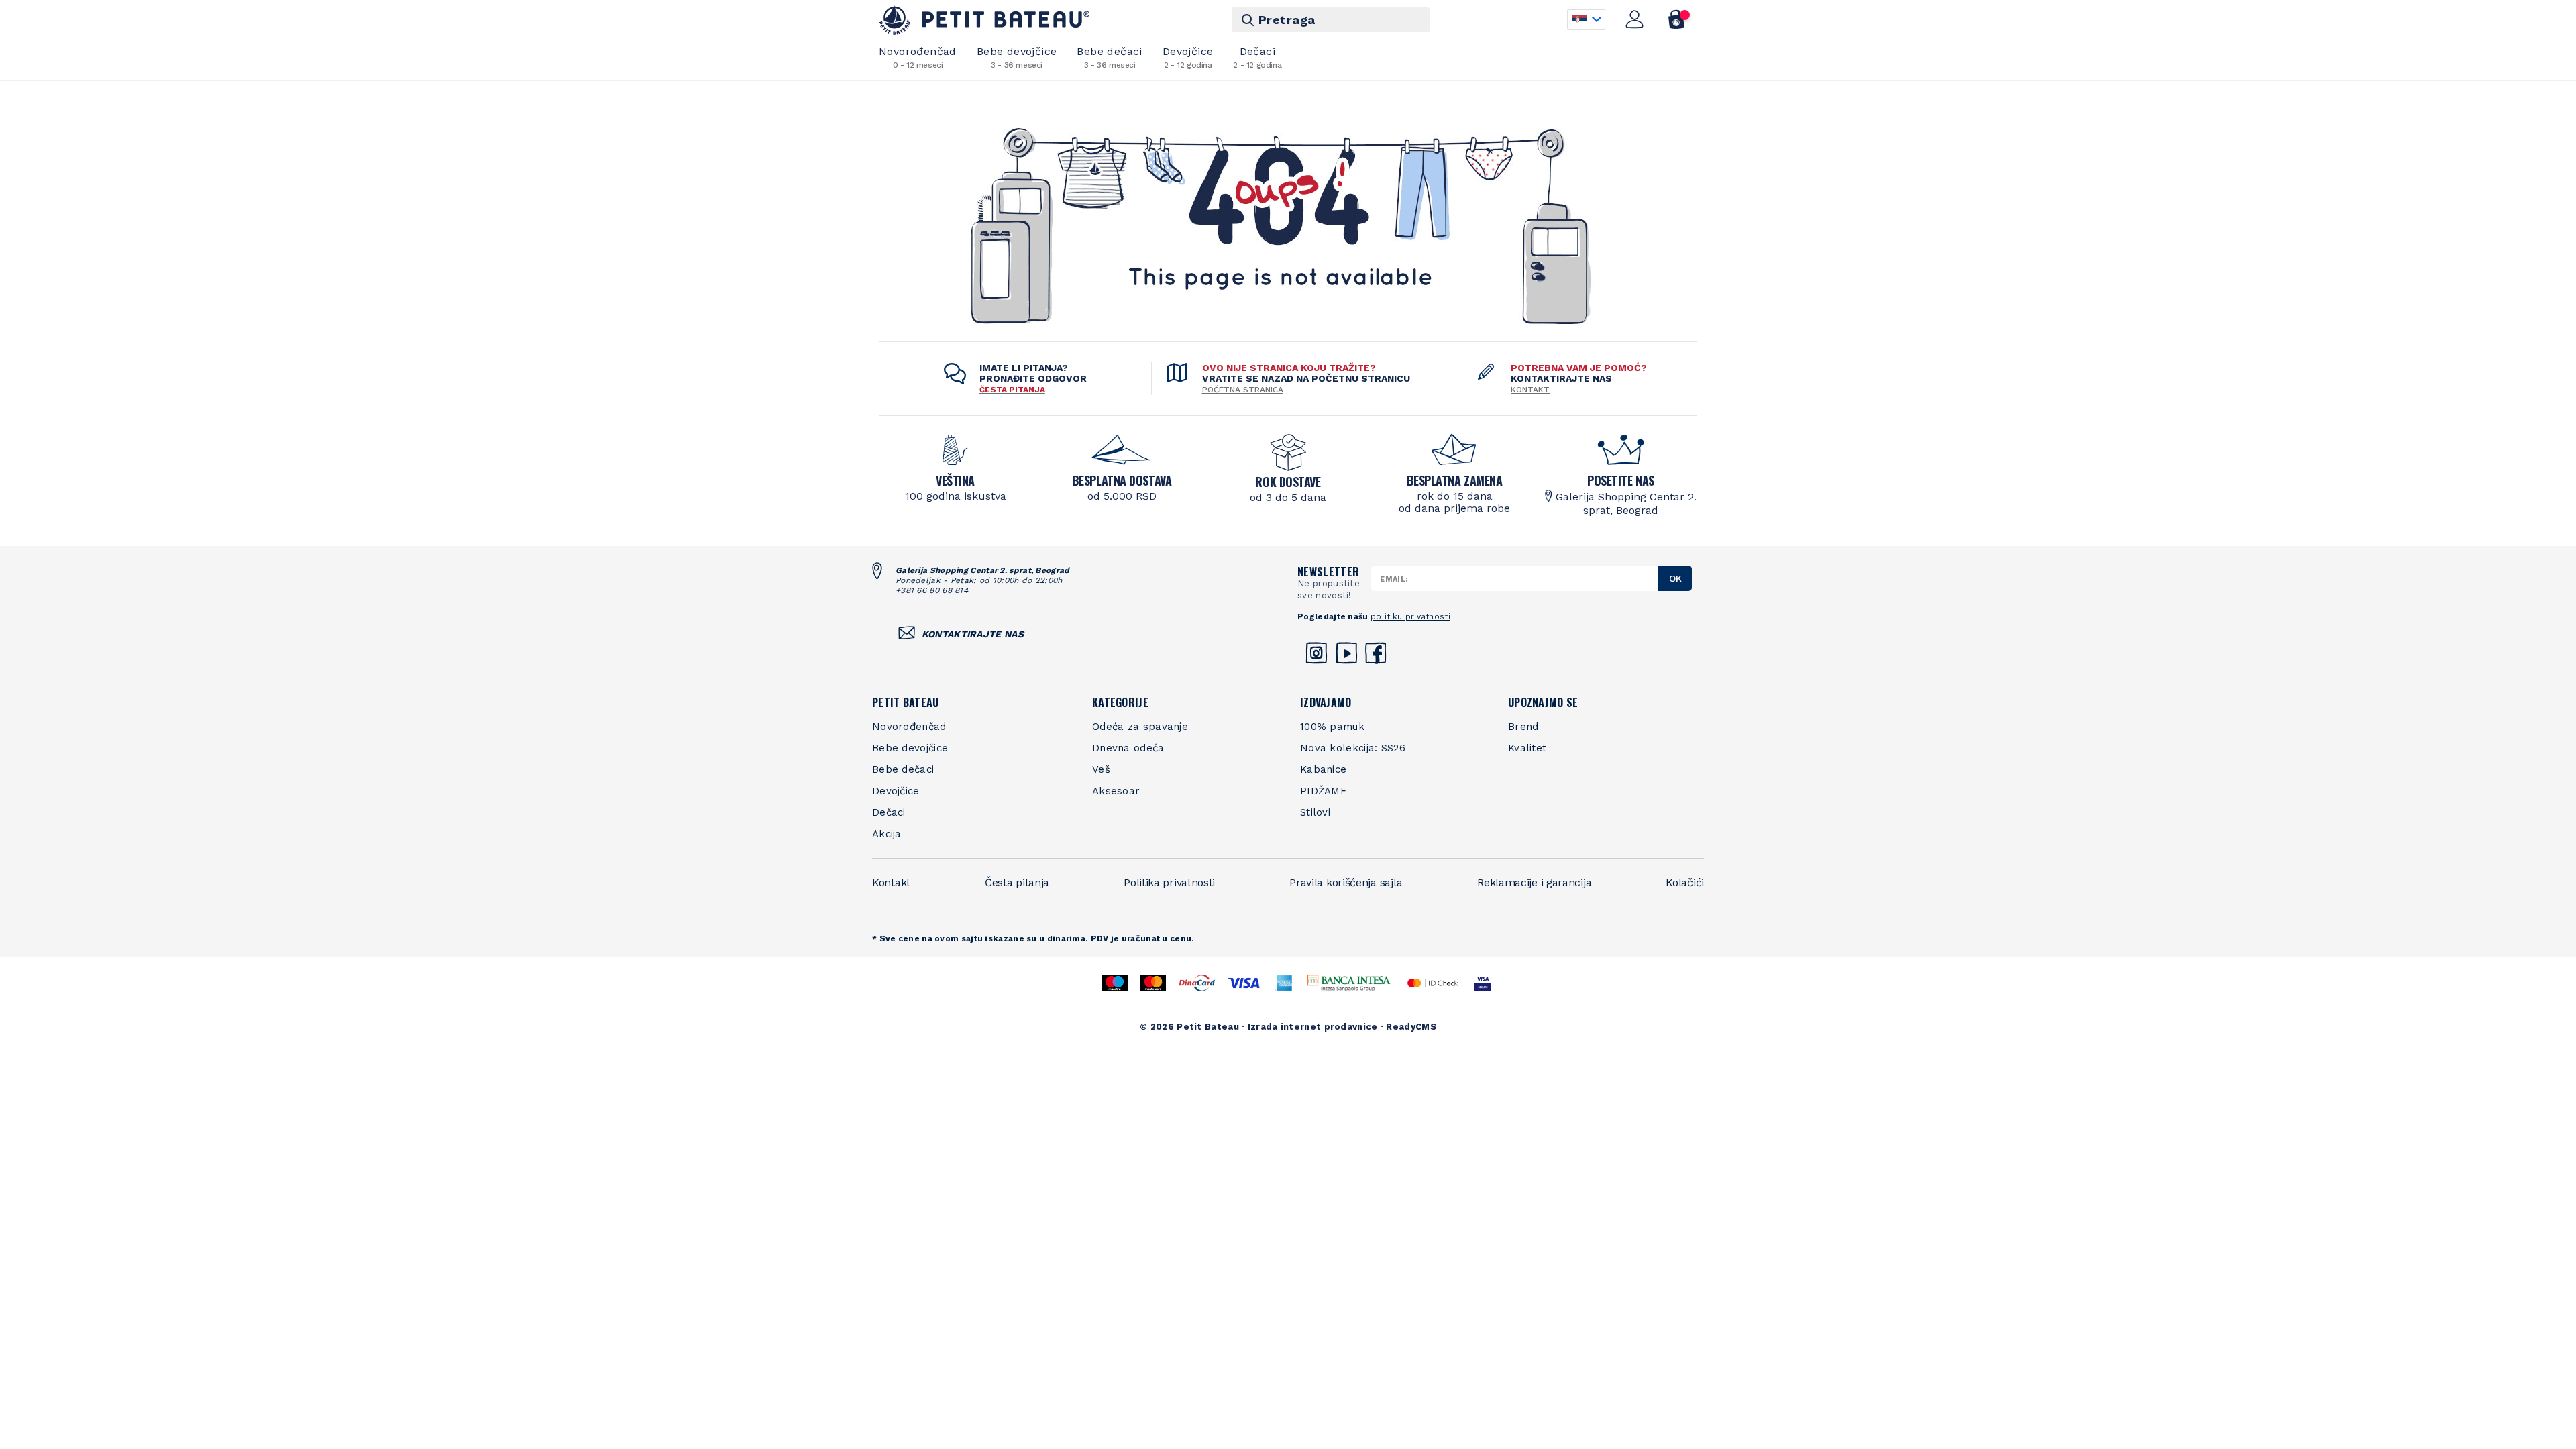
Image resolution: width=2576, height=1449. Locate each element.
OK (1675, 578)
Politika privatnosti (1169, 882)
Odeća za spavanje (1140, 727)
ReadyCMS (1411, 1027)
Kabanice (1323, 769)
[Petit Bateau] (984, 20)
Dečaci (1257, 57)
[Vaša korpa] (1677, 19)
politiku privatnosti (1410, 616)
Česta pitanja (1017, 882)
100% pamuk (1332, 727)
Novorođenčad (918, 57)
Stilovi (1315, 812)
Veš (1101, 769)
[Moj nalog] (1635, 19)
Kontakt (1530, 390)
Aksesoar (1116, 791)
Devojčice (1188, 57)
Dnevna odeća (1128, 748)
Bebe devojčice (1017, 57)
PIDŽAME (1324, 791)
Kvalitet (1527, 748)
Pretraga (1287, 20)
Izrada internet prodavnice (1313, 1027)
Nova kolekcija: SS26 (1353, 748)
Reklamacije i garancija (1534, 882)
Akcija (887, 834)
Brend (1523, 727)
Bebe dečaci (1109, 57)
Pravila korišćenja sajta (1346, 882)
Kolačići (1685, 882)
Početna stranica (1243, 390)
